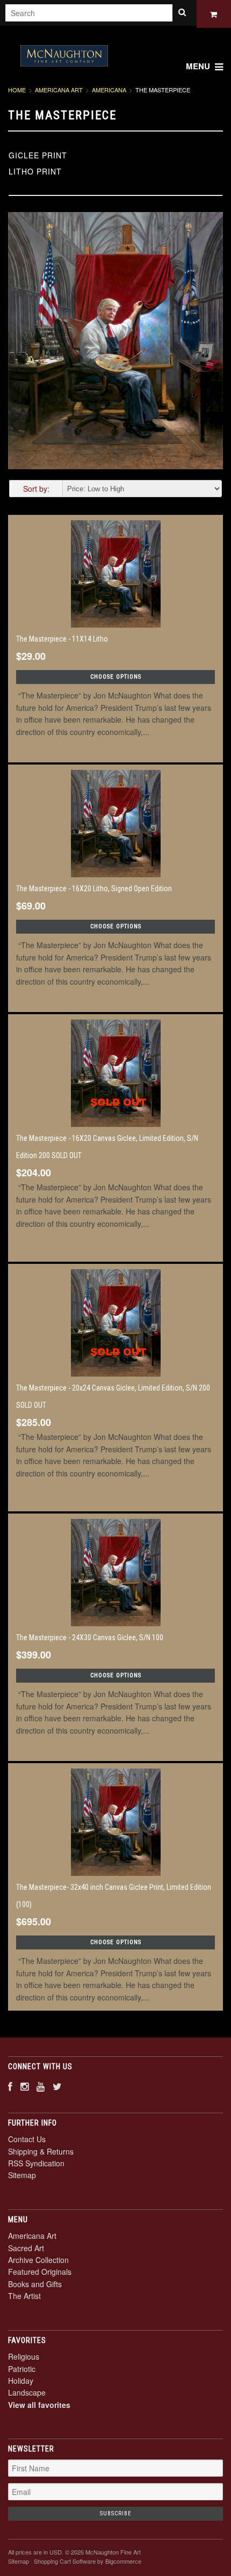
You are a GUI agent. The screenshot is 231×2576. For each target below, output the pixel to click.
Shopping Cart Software (65, 2561)
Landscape (27, 2392)
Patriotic (22, 2369)
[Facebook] (10, 2086)
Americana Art (59, 90)
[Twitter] (57, 2086)
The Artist (24, 2296)
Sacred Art (26, 2248)
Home (17, 90)
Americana (109, 90)
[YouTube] (41, 2086)
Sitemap (22, 2175)
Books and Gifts (35, 2284)
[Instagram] (24, 2086)
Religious (24, 2356)
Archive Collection (38, 2260)
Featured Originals (40, 2272)
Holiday (21, 2381)
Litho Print (35, 171)
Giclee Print (38, 155)
